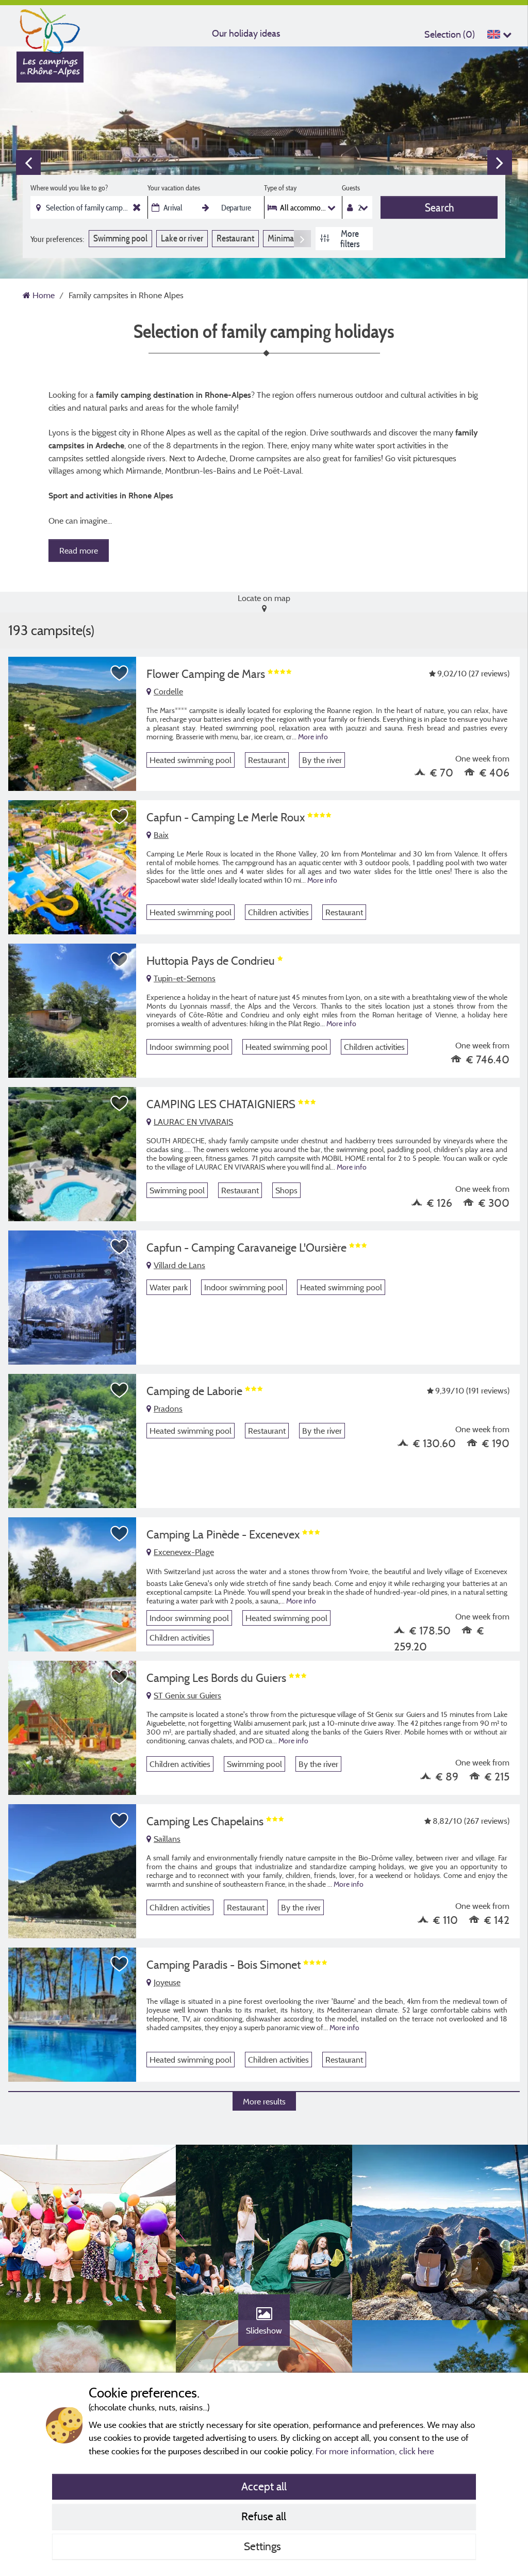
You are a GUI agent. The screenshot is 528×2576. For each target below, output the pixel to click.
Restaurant (235, 238)
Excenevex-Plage (184, 1552)
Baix (161, 835)
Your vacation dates (174, 188)
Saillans (167, 1839)
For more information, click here (375, 2451)
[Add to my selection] (120, 673)
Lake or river (182, 238)
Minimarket (287, 238)
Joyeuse (167, 1982)
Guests (351, 188)
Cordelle (168, 691)
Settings (264, 2546)
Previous (28, 163)
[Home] (50, 28)
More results (264, 2101)
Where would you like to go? (69, 188)
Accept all (264, 2486)
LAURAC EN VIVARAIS (193, 1122)
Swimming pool (120, 238)
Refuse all (264, 2516)
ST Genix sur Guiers (187, 1695)
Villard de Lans (179, 1265)
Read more (79, 550)
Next (500, 163)
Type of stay (280, 188)
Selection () (450, 34)
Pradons (168, 1408)
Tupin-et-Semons (185, 978)
